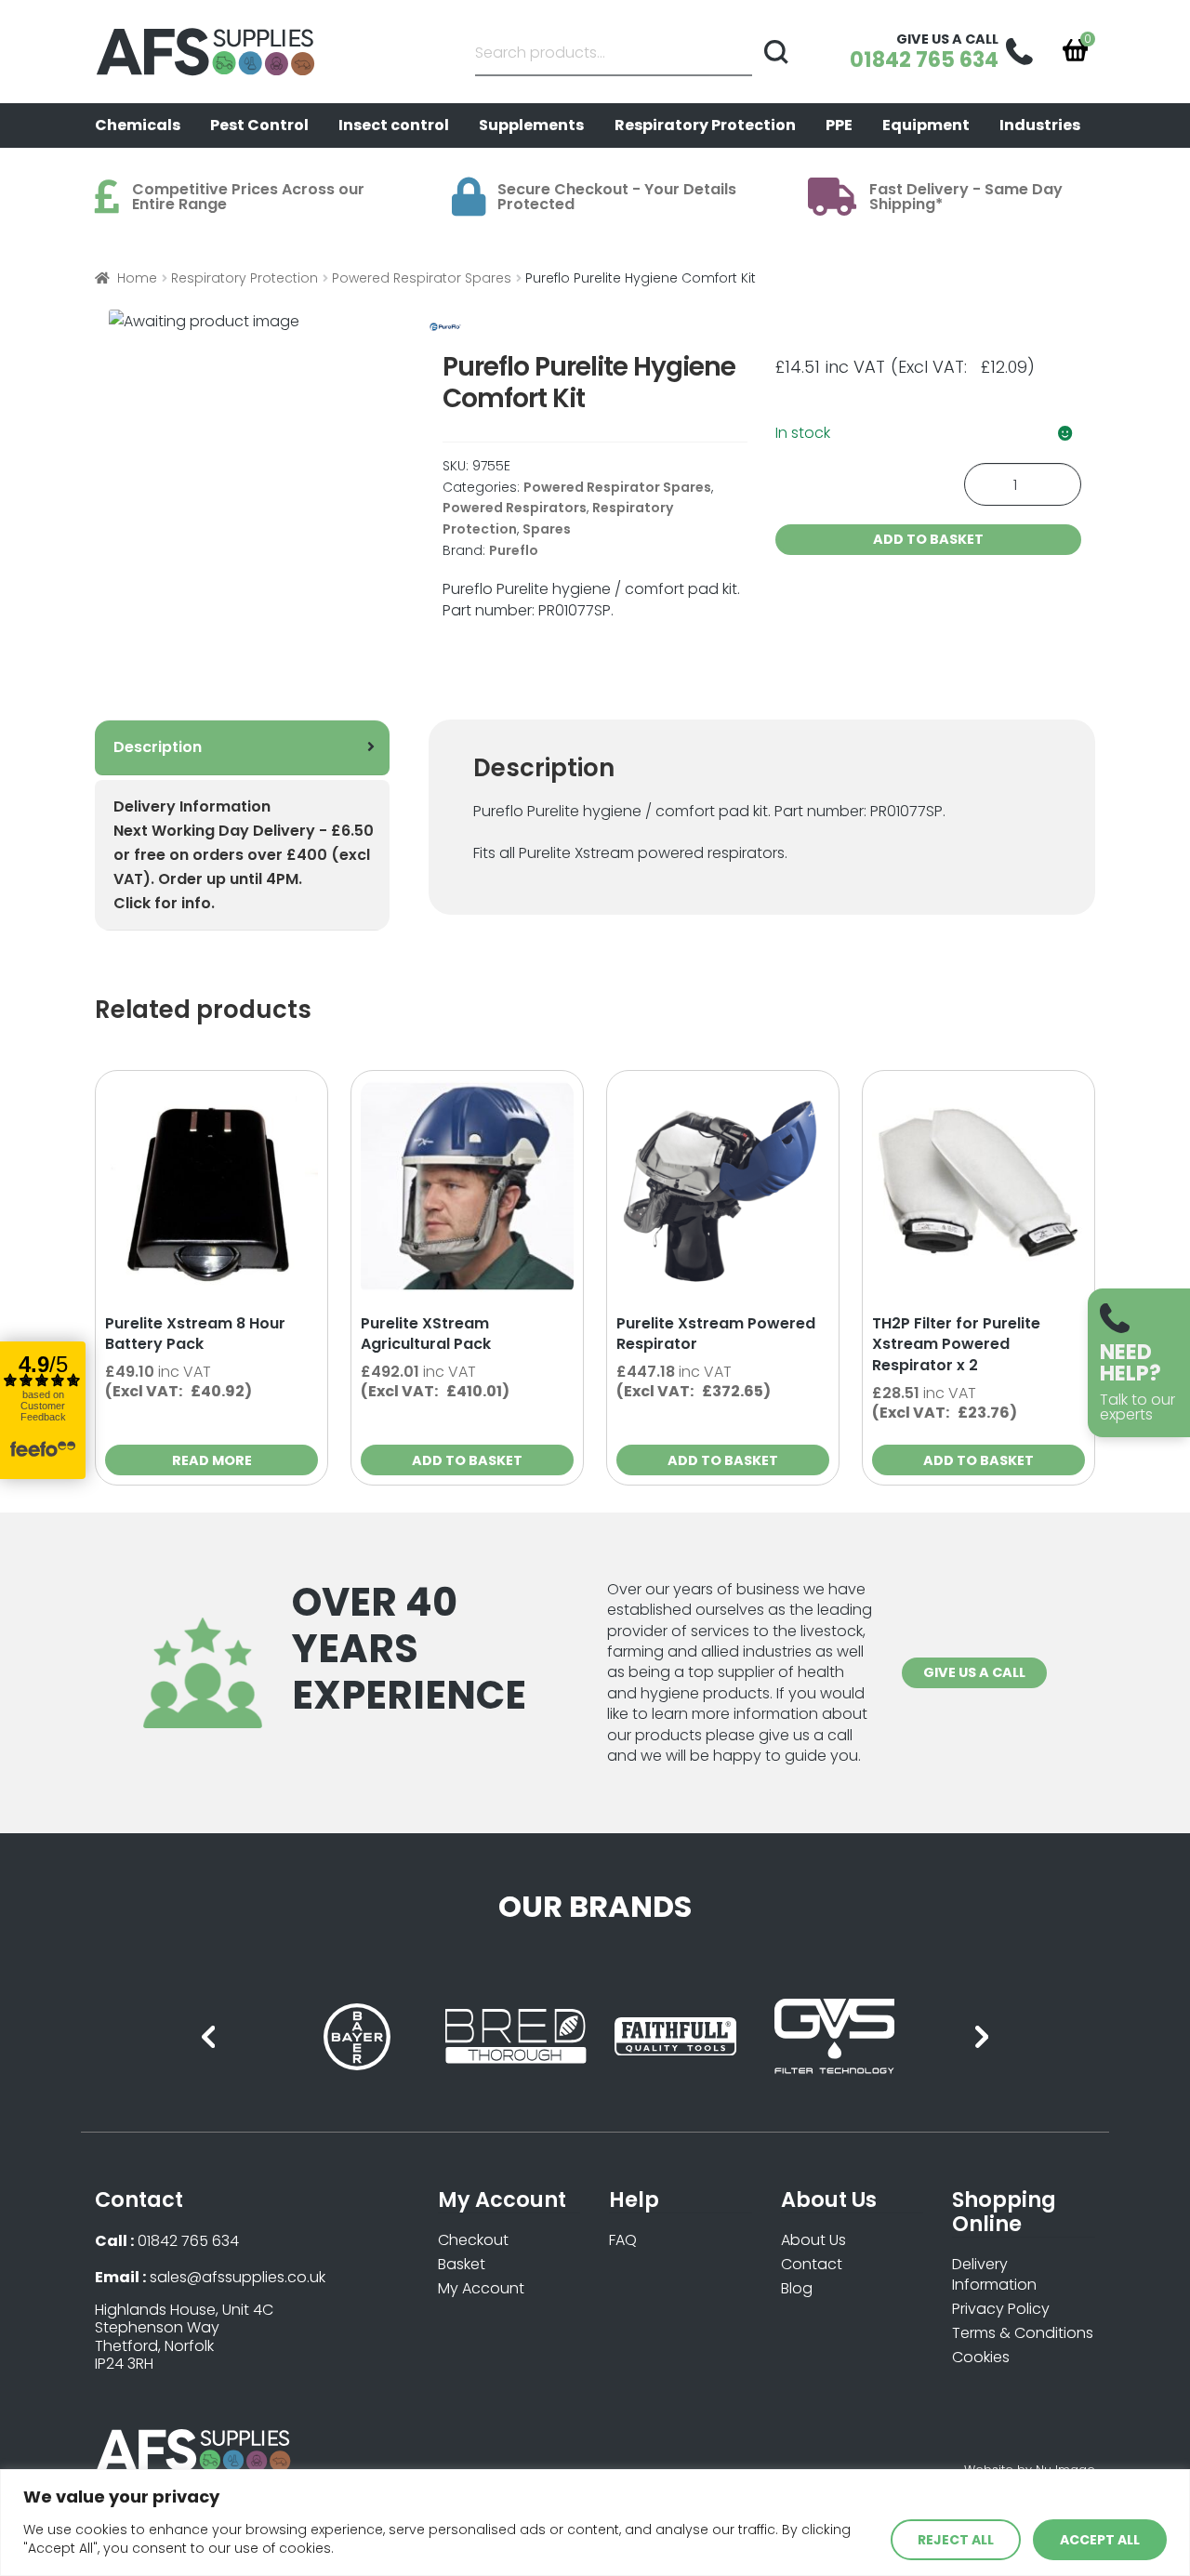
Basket (462, 2264)
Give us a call (974, 1672)
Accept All (1100, 2540)
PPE (839, 125)
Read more (212, 1460)
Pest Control (259, 125)
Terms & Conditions (1023, 2333)
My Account (481, 2288)
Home (137, 278)
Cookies (981, 2357)
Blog (797, 2288)
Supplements (531, 125)
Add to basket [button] (467, 1460)
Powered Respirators (515, 508)
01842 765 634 (188, 2241)
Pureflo (514, 550)
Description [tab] (158, 747)
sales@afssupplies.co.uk (238, 2277)
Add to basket (928, 539)
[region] (595, 2523)
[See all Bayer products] (357, 2036)
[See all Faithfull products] (675, 2036)
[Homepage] (210, 52)
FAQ (623, 2240)
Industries (1040, 125)
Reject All (956, 2540)
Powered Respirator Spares (422, 278)
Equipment (926, 125)
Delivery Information (994, 2275)
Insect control (394, 125)
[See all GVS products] (834, 2036)
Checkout (473, 2240)
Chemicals (138, 125)
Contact (812, 2264)
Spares (547, 529)
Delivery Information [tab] (244, 855)
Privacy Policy (1001, 2309)
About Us (813, 2240)
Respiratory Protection (705, 125)
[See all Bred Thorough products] (516, 2036)
